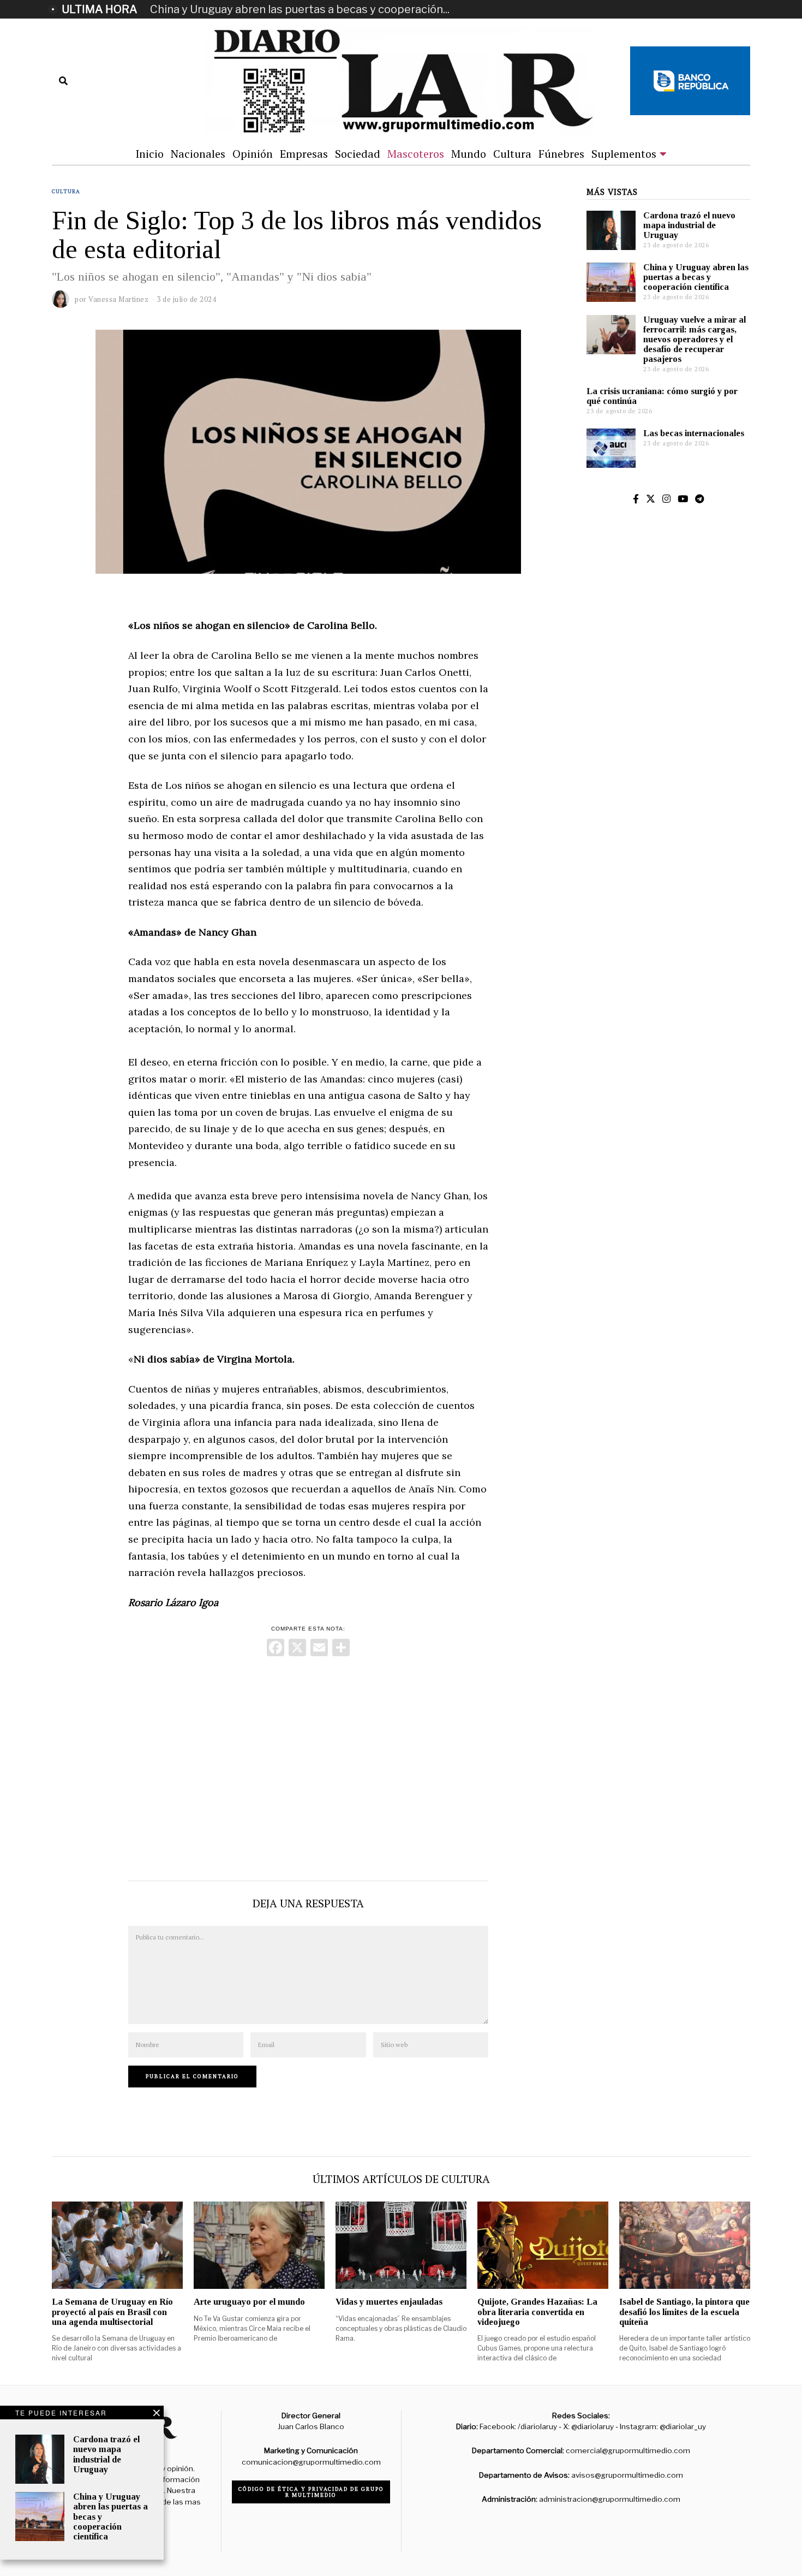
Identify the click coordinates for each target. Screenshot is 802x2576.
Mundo (469, 154)
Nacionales (198, 154)
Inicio (149, 154)
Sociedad (358, 154)
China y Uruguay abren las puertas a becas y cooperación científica (696, 277)
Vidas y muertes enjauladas (389, 2302)
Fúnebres (561, 154)
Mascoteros (416, 154)
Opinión (253, 154)
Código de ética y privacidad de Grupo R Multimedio (311, 2492)
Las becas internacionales (694, 433)
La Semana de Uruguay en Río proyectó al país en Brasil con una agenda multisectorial (112, 2312)
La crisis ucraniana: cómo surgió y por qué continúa (662, 396)
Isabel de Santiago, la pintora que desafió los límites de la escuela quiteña (684, 2312)
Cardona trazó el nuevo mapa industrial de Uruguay (689, 225)
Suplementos (624, 154)
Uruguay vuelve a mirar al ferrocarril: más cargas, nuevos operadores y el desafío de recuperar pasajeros (695, 340)
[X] (297, 1649)
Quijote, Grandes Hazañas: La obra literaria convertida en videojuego (537, 2312)
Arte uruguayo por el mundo (249, 2302)
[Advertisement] (308, 1766)
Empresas (304, 154)
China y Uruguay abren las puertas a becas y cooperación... (300, 9)
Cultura (512, 154)
